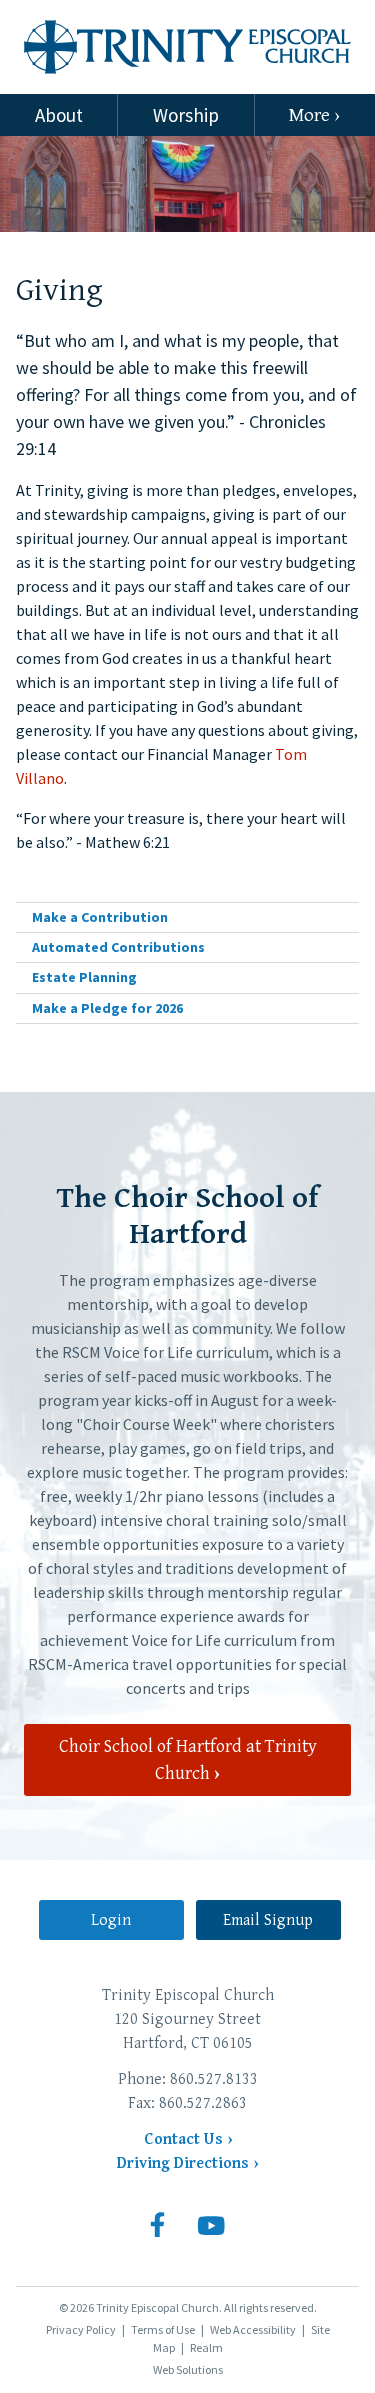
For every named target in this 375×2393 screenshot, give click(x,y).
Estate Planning (84, 977)
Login (111, 1920)
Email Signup (268, 1920)
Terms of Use (163, 2329)
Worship (186, 115)
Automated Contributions (118, 947)
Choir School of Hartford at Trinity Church (188, 1760)
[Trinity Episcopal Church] (187, 47)
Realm (206, 2347)
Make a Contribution (100, 917)
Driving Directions (183, 2163)
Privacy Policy (81, 2329)
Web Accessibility (253, 2329)
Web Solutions (188, 2369)
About (59, 115)
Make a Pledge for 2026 (107, 1008)
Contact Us (183, 2139)
